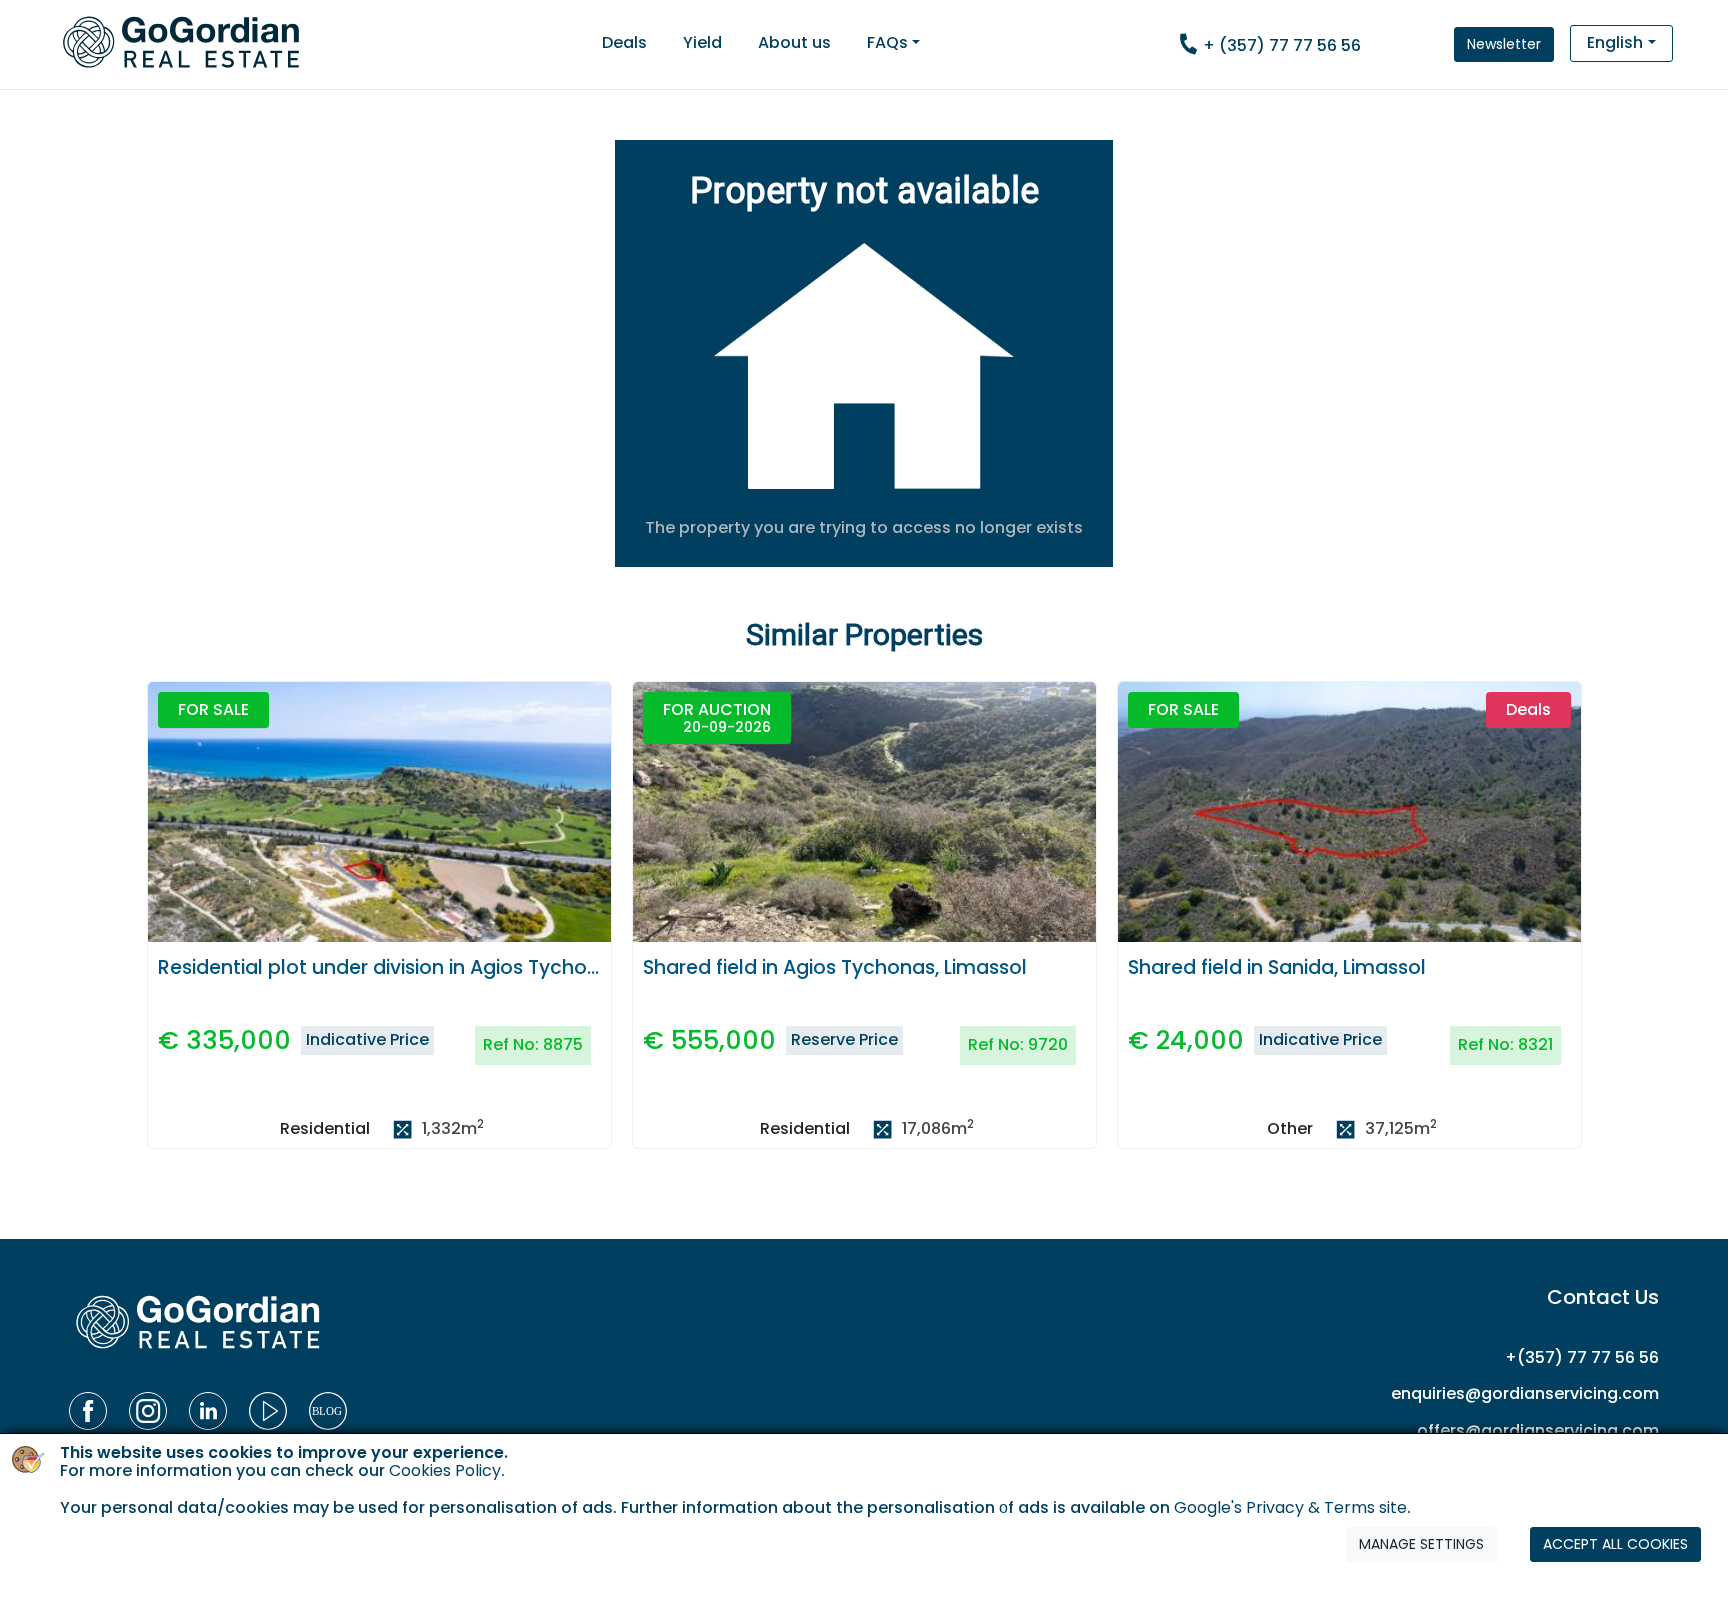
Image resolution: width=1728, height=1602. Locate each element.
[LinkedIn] (208, 1411)
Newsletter (1504, 44)
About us (794, 42)
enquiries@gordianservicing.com (1525, 1393)
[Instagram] (148, 1411)
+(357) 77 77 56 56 (1582, 1357)
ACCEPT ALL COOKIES (1615, 1545)
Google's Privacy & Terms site (1290, 1508)
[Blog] (328, 1411)
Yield (702, 42)
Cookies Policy (445, 1471)
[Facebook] (88, 1411)
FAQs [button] (887, 42)
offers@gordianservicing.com (1538, 1430)
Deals (624, 42)
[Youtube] (268, 1411)
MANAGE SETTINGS (1421, 1545)
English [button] (1615, 42)
